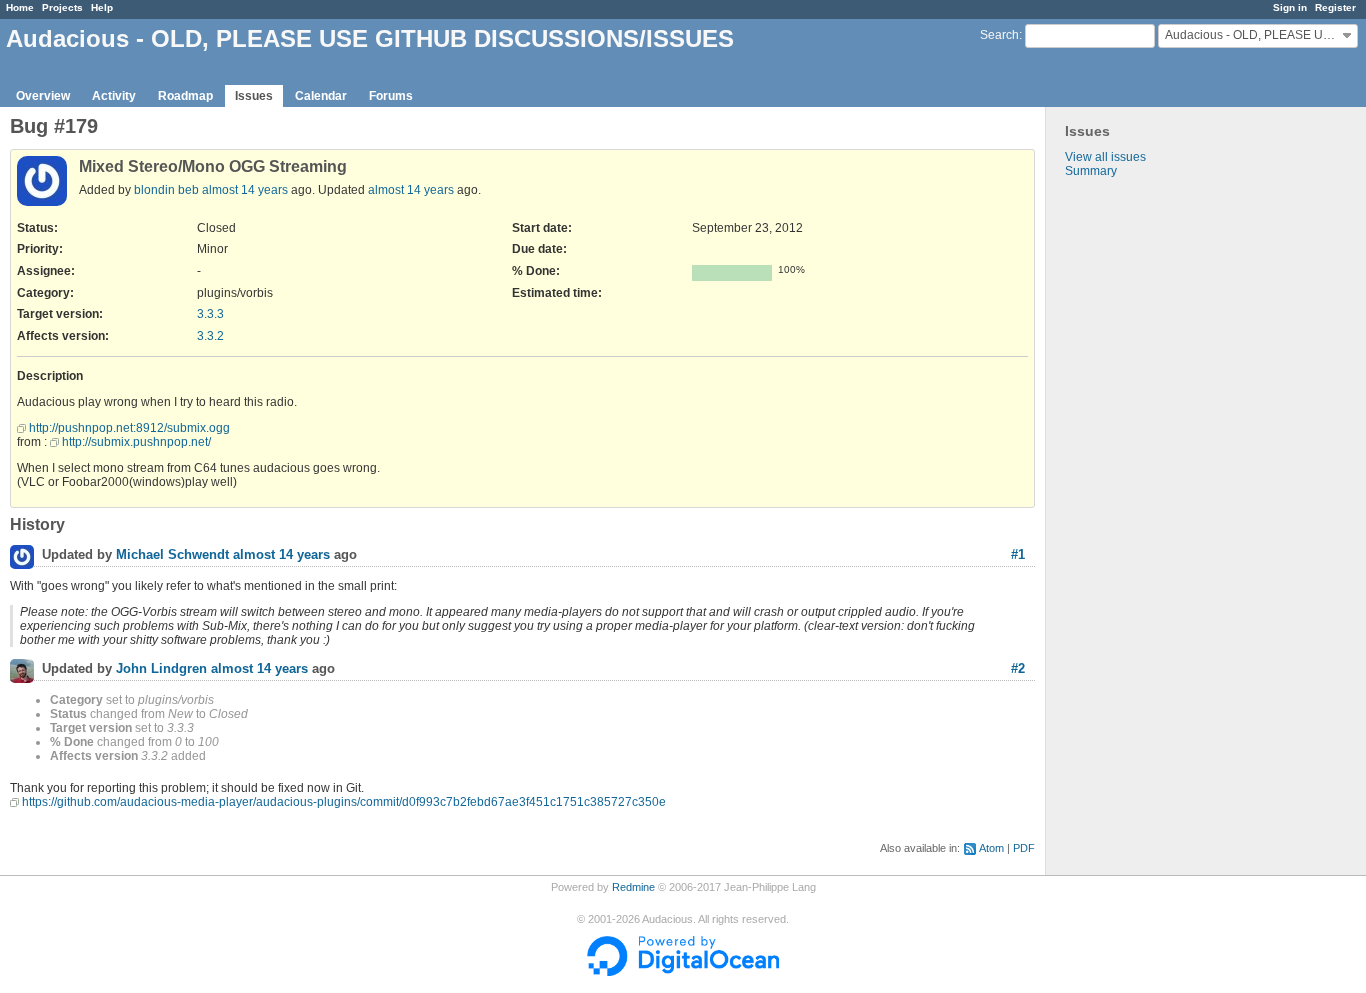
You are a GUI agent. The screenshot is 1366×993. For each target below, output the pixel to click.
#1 (1018, 554)
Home (20, 7)
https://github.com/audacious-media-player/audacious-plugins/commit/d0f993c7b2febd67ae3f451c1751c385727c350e (344, 802)
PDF (1024, 848)
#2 (1018, 668)
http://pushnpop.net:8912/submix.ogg (129, 428)
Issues (254, 96)
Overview (43, 96)
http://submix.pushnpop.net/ (136, 442)
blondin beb (166, 190)
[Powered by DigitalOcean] (683, 972)
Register (1335, 7)
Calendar (321, 96)
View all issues (1105, 157)
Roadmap (185, 96)
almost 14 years (245, 190)
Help (102, 7)
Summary (1091, 171)
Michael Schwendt (172, 555)
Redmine (633, 887)
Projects (62, 7)
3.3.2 (210, 336)
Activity (114, 96)
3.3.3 (210, 314)
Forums (391, 96)
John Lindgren (161, 669)
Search (999, 35)
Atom (991, 848)
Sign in (1290, 7)
